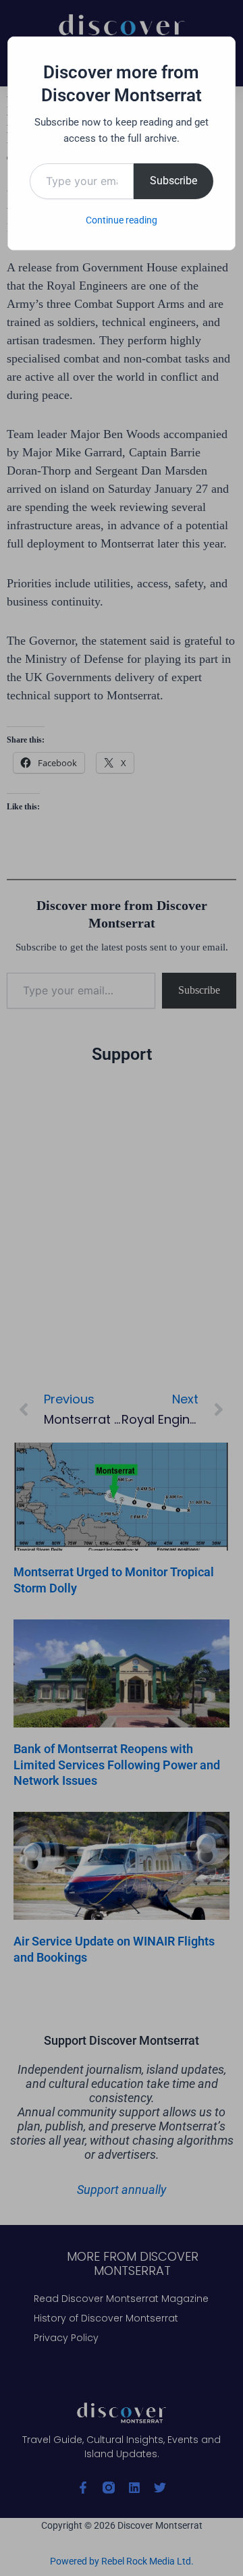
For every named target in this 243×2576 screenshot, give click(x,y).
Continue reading (122, 220)
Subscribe (173, 181)
